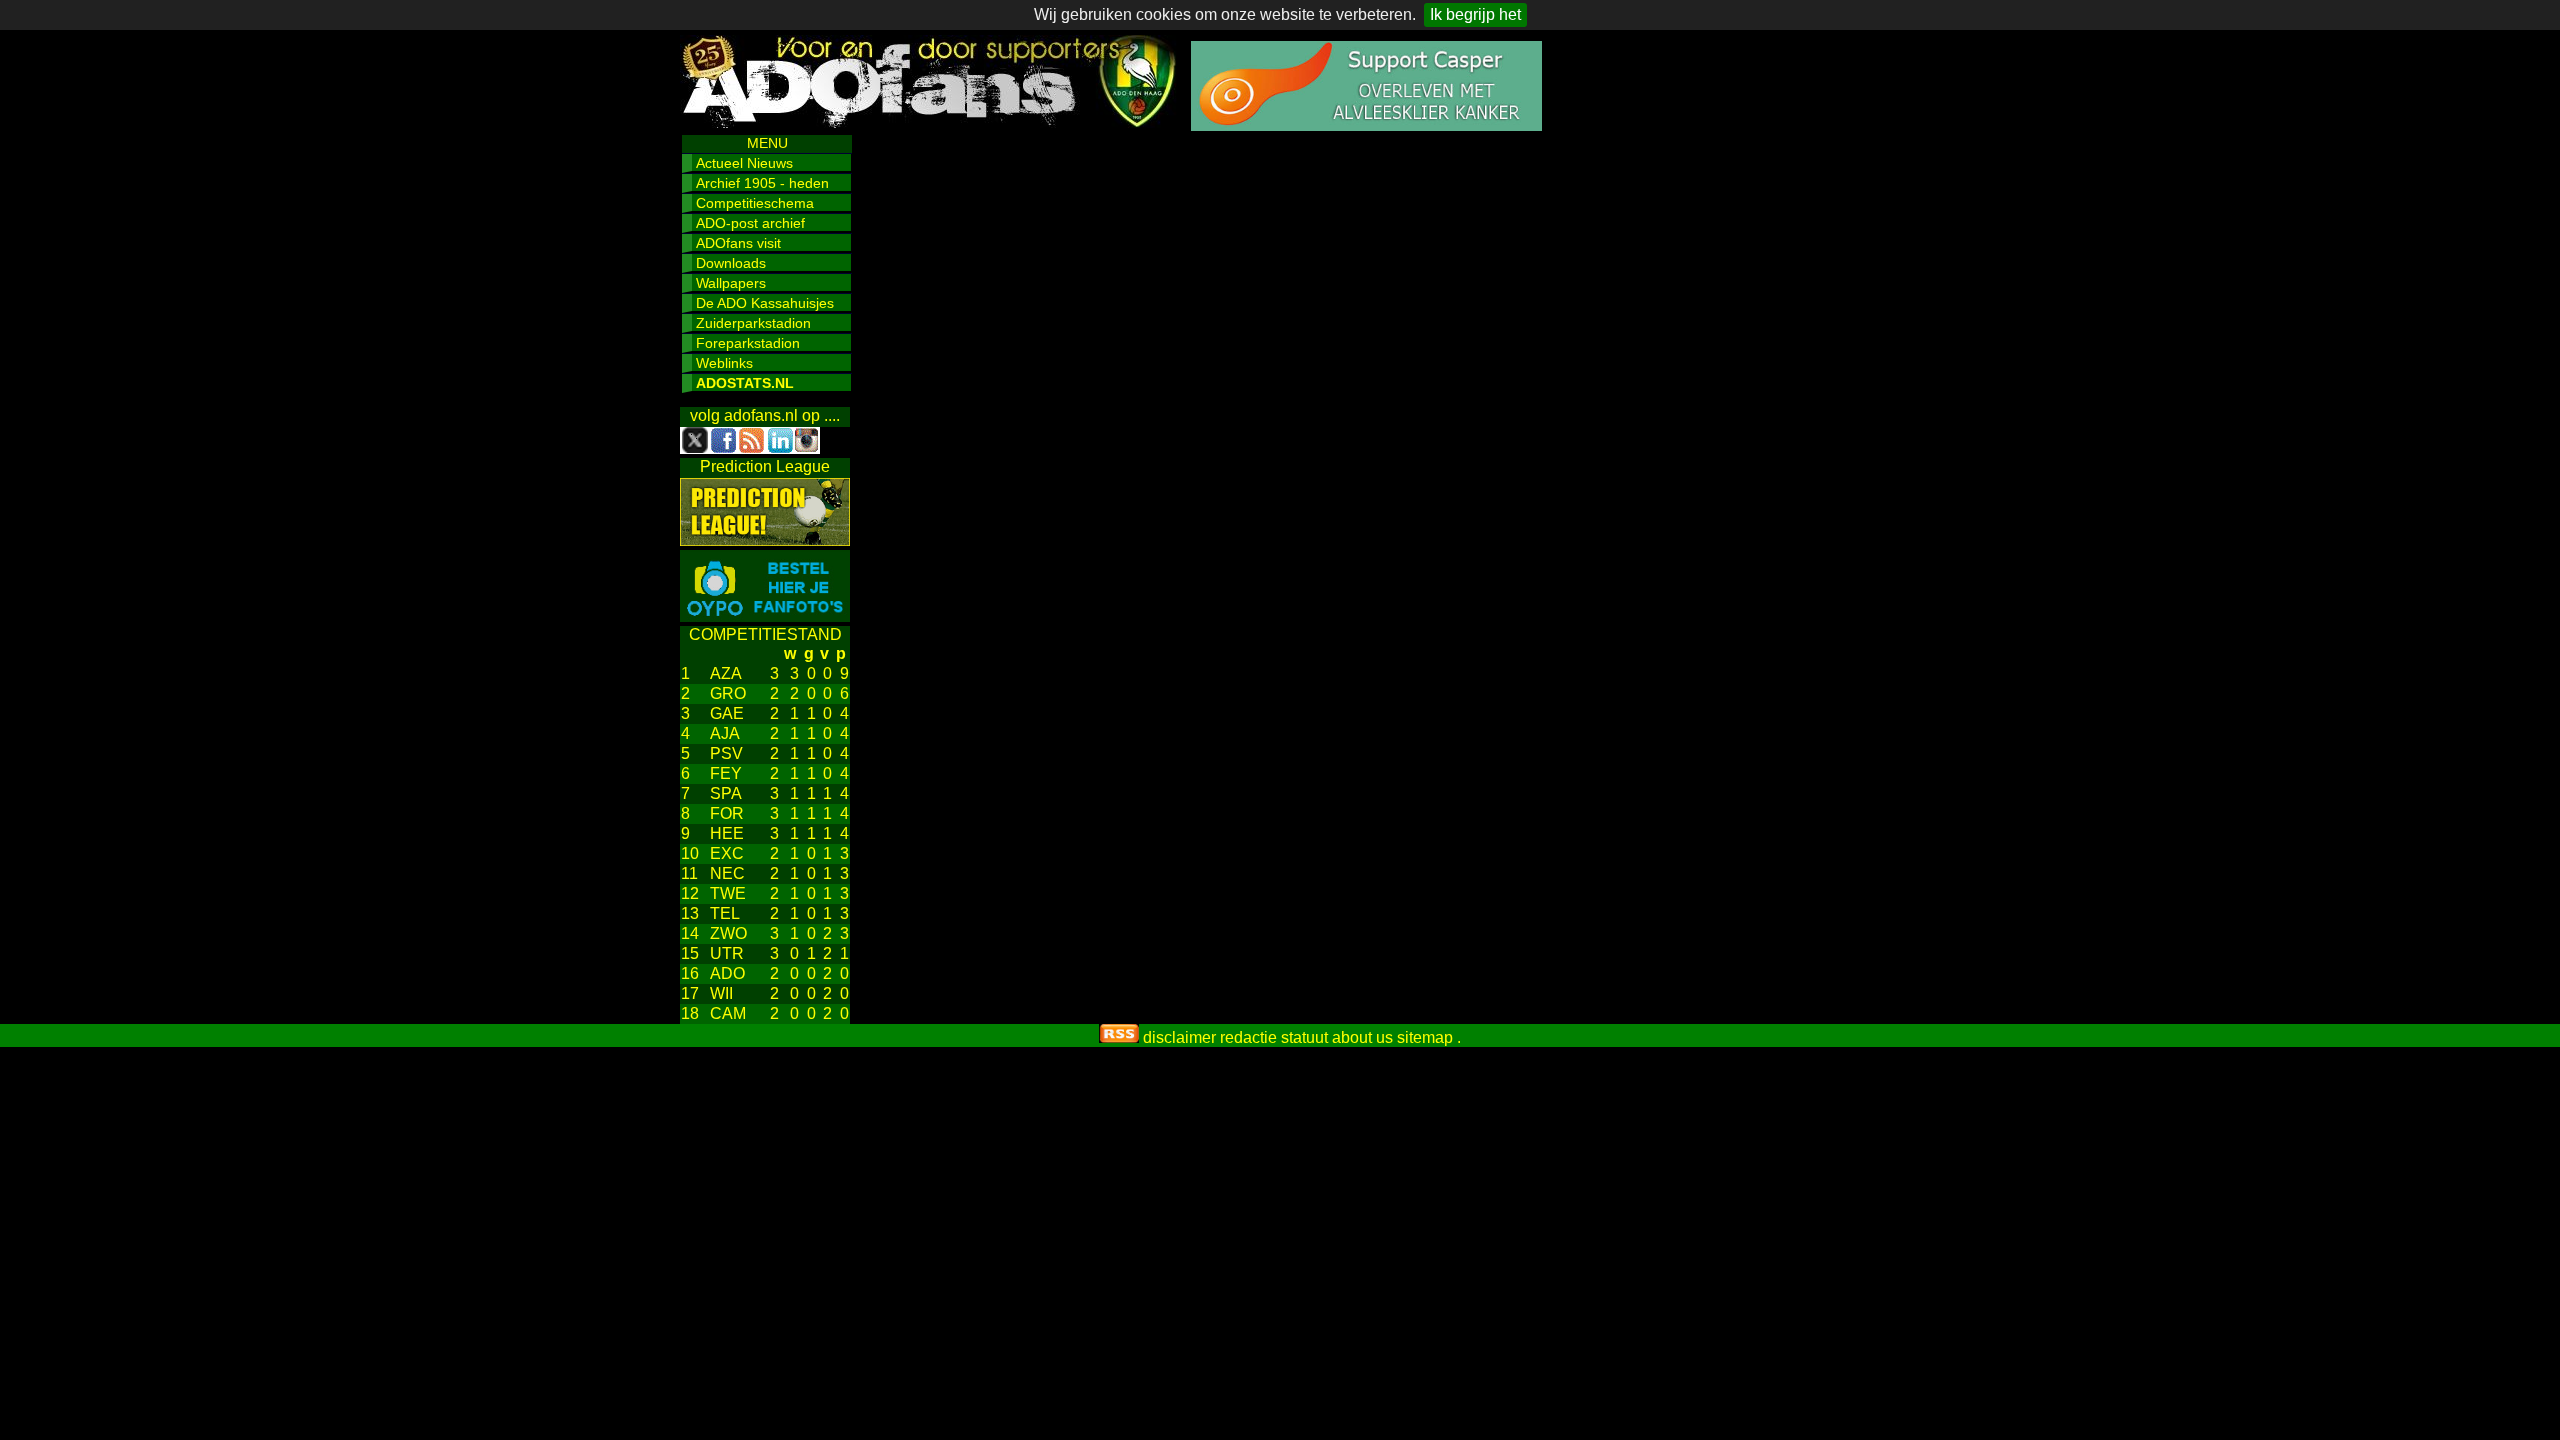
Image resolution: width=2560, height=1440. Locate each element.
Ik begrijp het (1475, 14)
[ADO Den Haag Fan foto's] (765, 616)
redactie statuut (1274, 1037)
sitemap (1425, 1037)
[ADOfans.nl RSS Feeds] (1119, 1037)
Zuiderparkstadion (753, 323)
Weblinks (724, 363)
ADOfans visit (738, 243)
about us (1362, 1037)
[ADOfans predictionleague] (765, 540)
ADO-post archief (750, 223)
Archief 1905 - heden (762, 183)
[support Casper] (1366, 125)
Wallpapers (731, 283)
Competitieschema (755, 203)
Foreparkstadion (748, 343)
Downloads (731, 263)
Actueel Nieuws (744, 163)
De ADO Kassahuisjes (765, 303)
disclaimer (1179, 1037)
